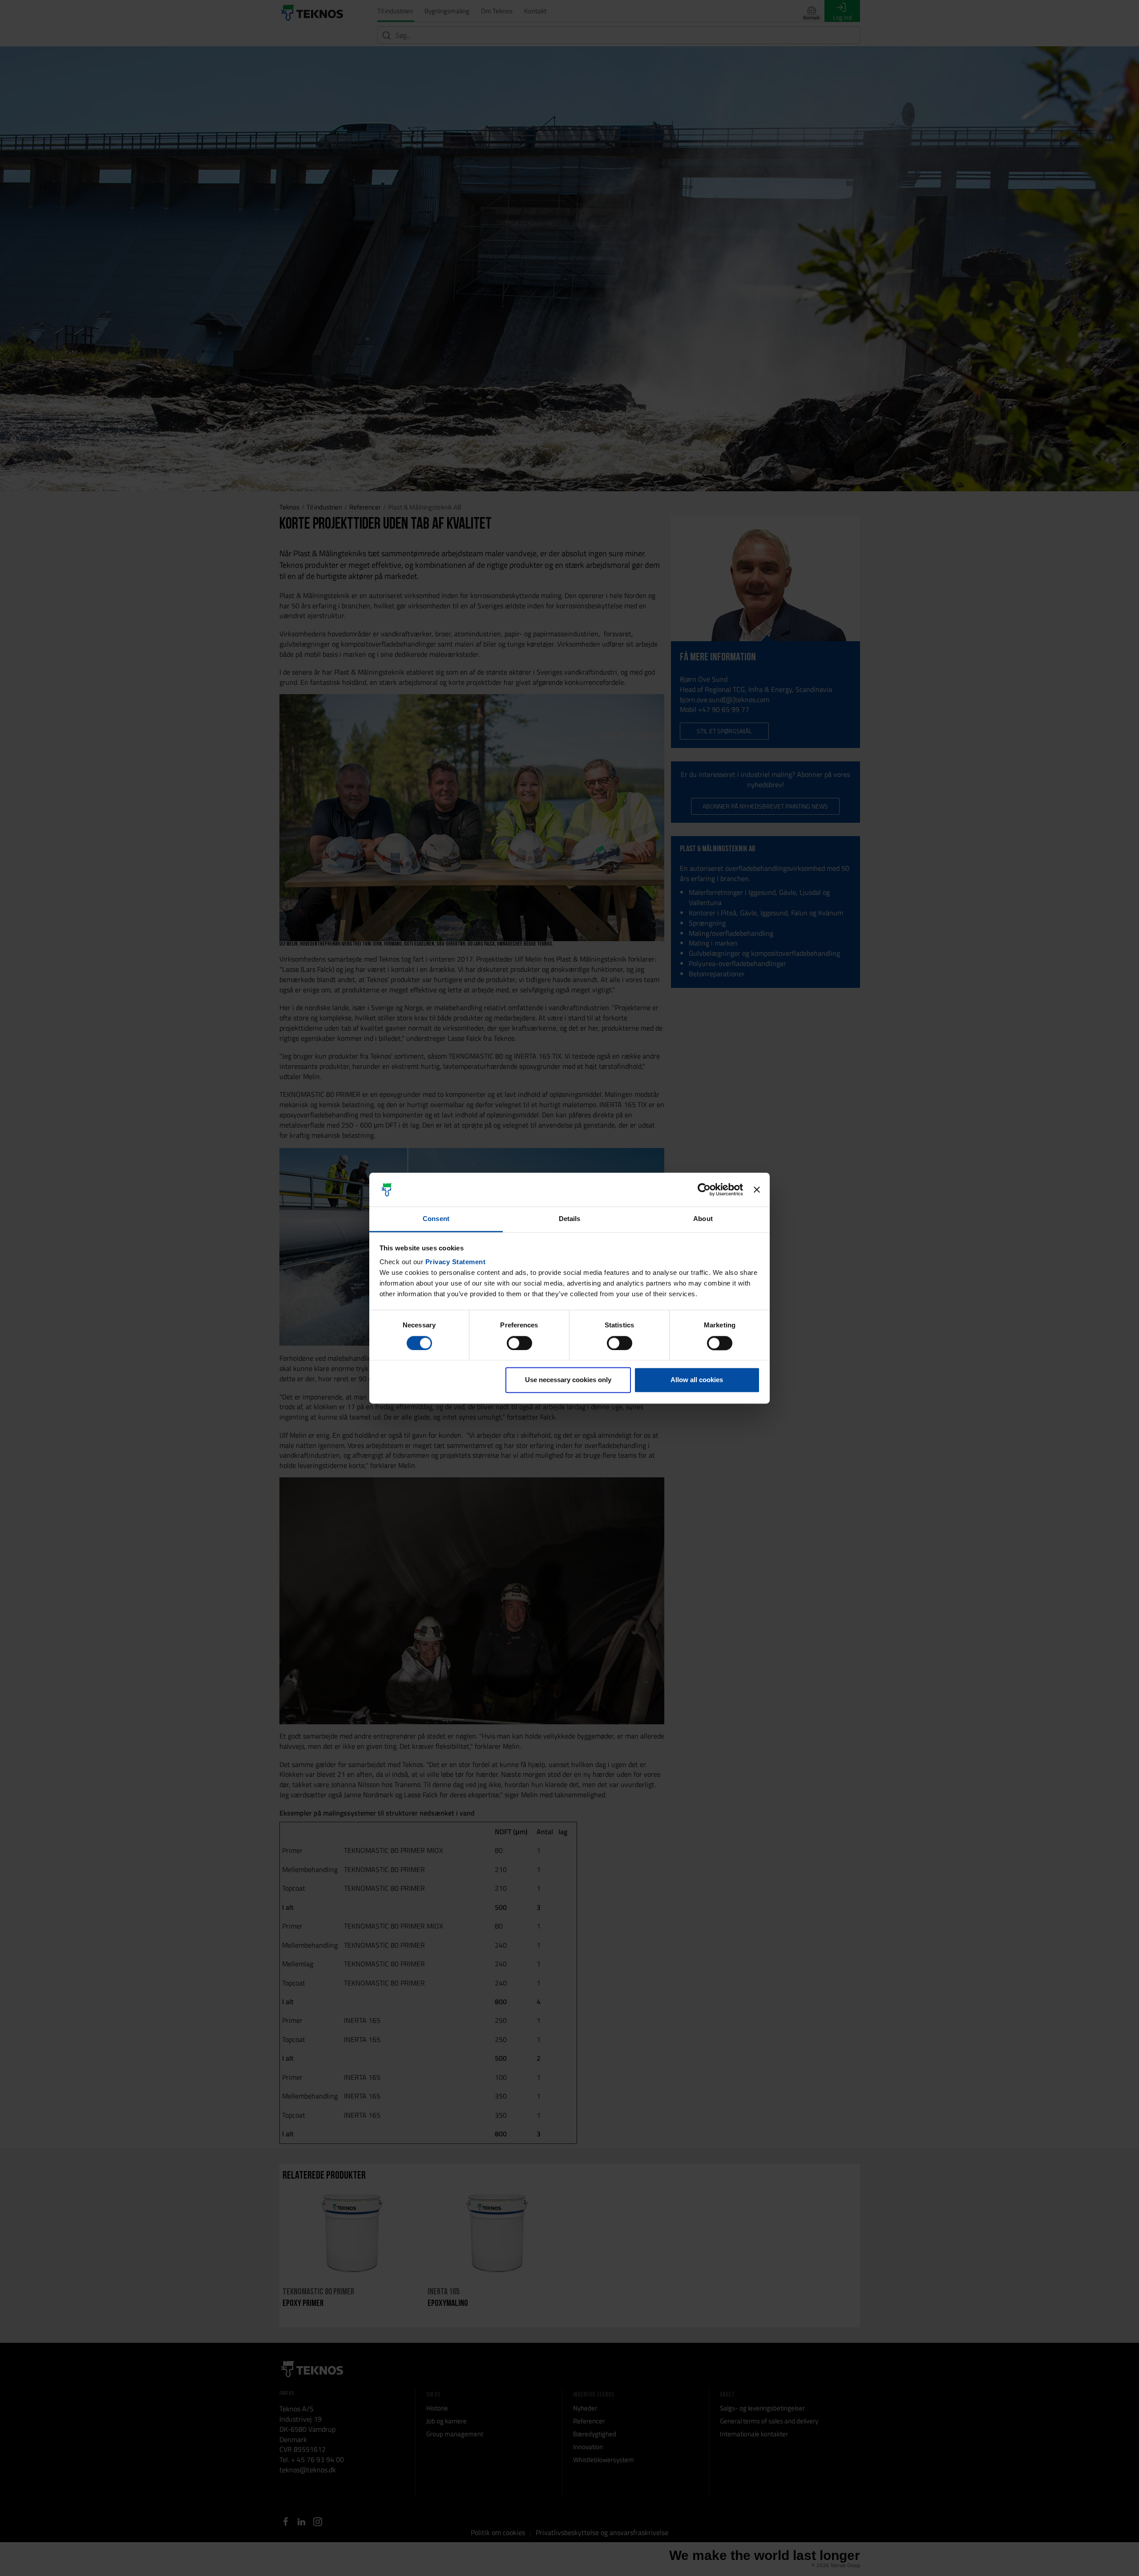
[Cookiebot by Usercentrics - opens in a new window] (704, 1189)
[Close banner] (757, 1189)
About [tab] (703, 1219)
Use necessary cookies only (568, 1380)
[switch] (519, 1343)
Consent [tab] (436, 1219)
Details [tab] (570, 1219)
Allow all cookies (697, 1380)
